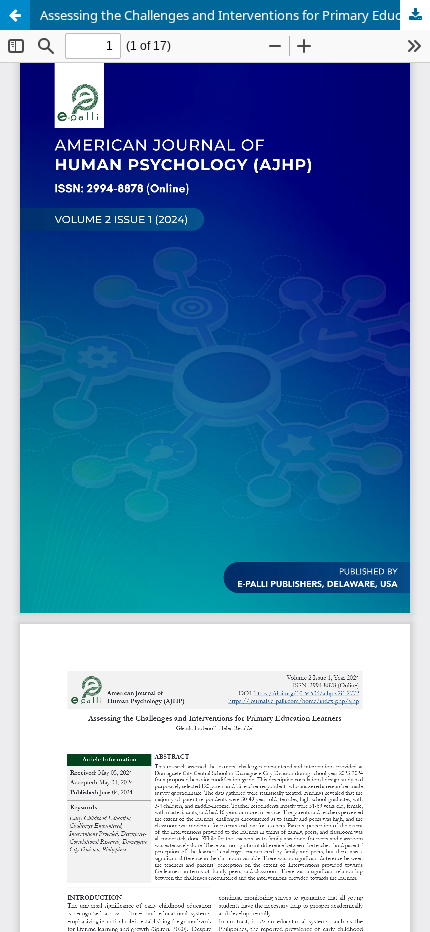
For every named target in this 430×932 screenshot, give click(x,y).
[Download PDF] (415, 15)
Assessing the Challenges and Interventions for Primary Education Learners (235, 15)
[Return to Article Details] (15, 15)
